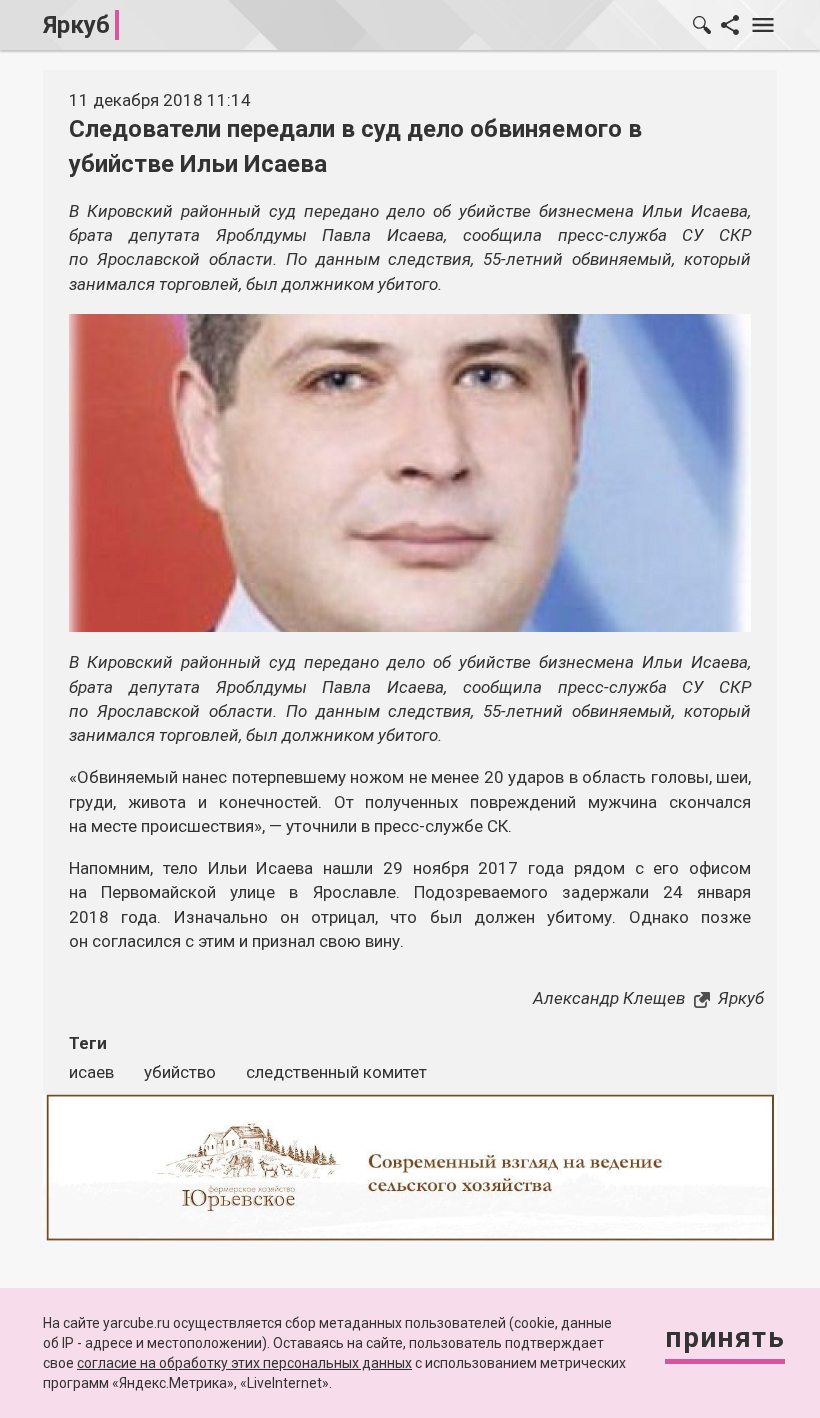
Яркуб (76, 25)
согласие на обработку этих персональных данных (244, 1363)
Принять (725, 1337)
